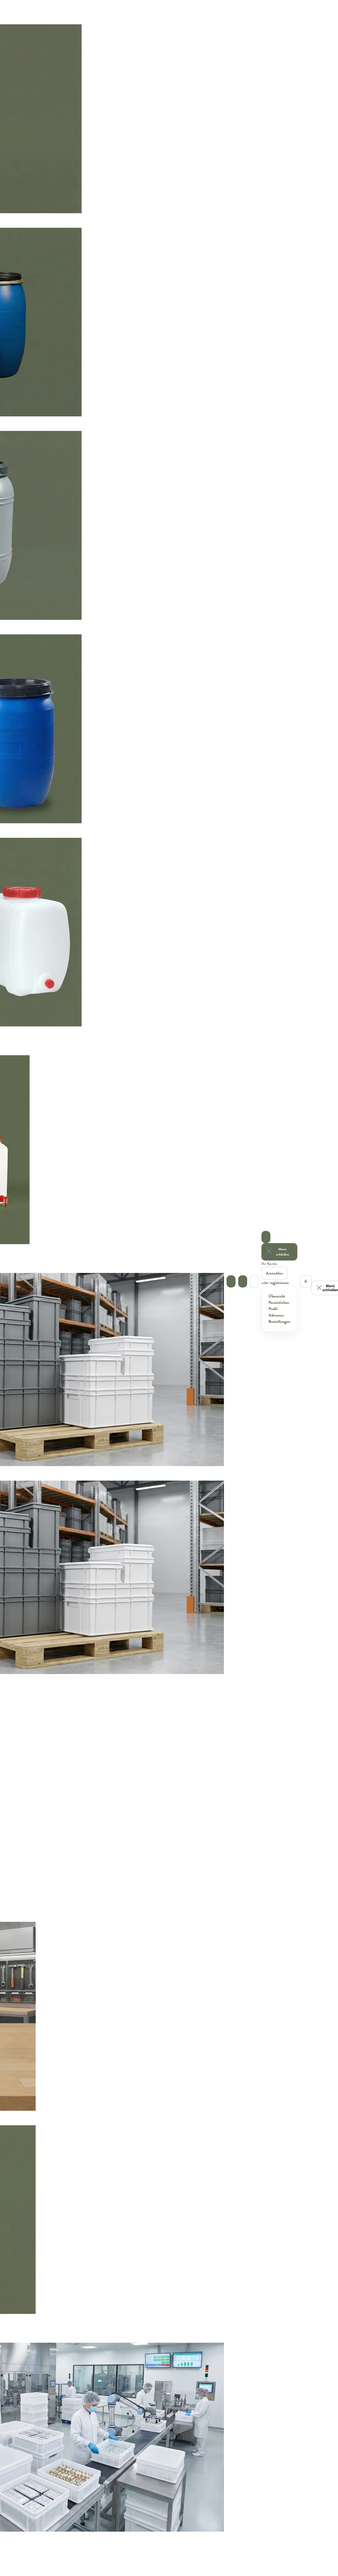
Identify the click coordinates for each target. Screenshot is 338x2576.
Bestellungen (279, 1322)
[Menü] (231, 1281)
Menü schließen (283, 1252)
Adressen (276, 1315)
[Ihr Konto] (266, 1237)
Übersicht (277, 1296)
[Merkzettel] (254, 1281)
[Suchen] (243, 1281)
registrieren (279, 1283)
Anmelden (274, 1273)
